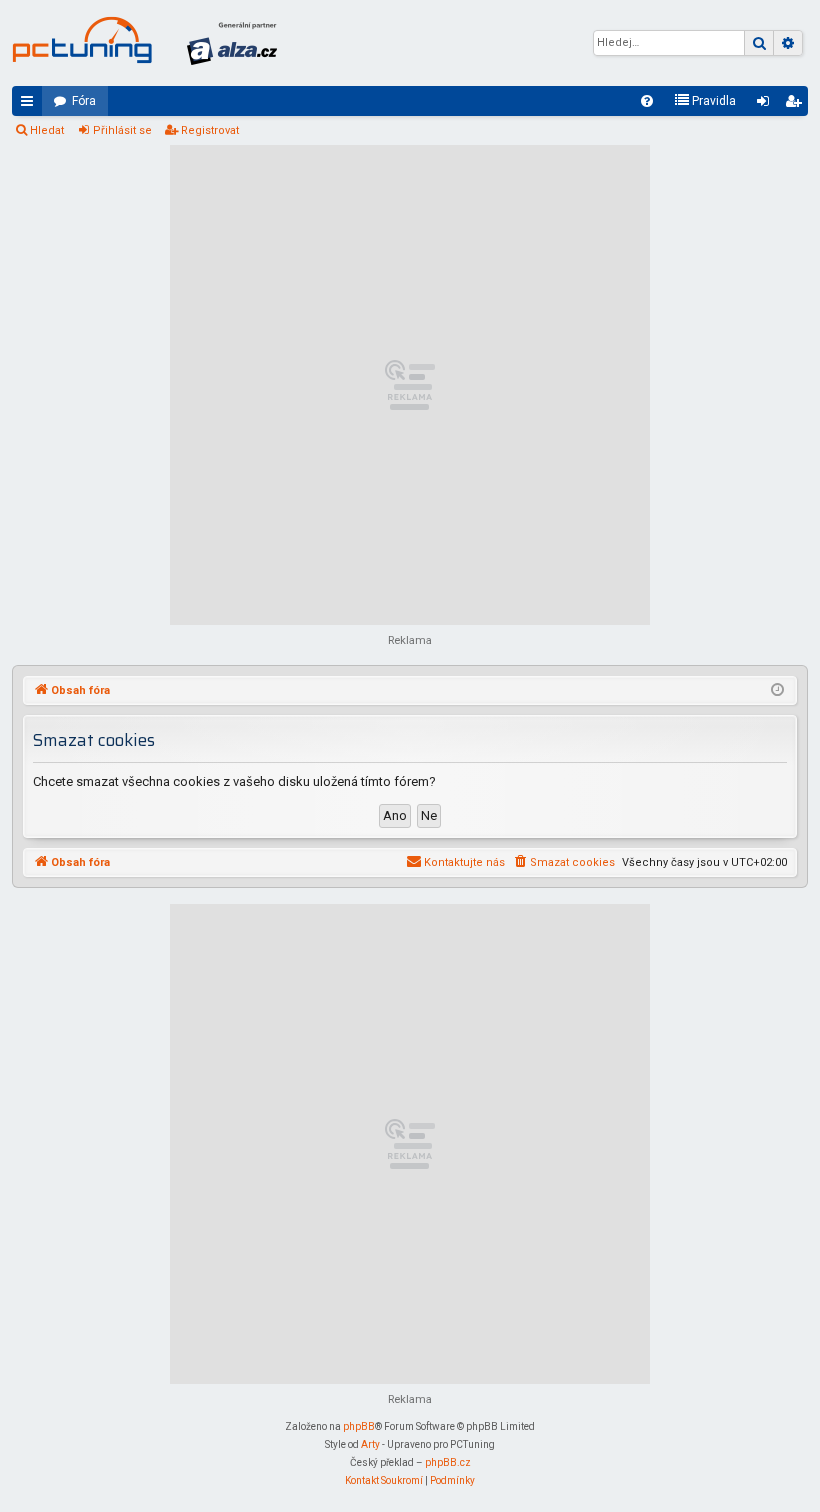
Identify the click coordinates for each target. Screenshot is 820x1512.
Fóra (84, 101)
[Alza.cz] (232, 43)
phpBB (359, 1426)
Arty (370, 1444)
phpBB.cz (448, 1462)
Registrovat (210, 130)
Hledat (47, 130)
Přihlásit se (122, 130)
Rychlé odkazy (31, 105)
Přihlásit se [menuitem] (767, 105)
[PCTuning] (82, 40)
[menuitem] (647, 101)
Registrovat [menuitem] (797, 105)
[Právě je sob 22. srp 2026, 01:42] (777, 691)
